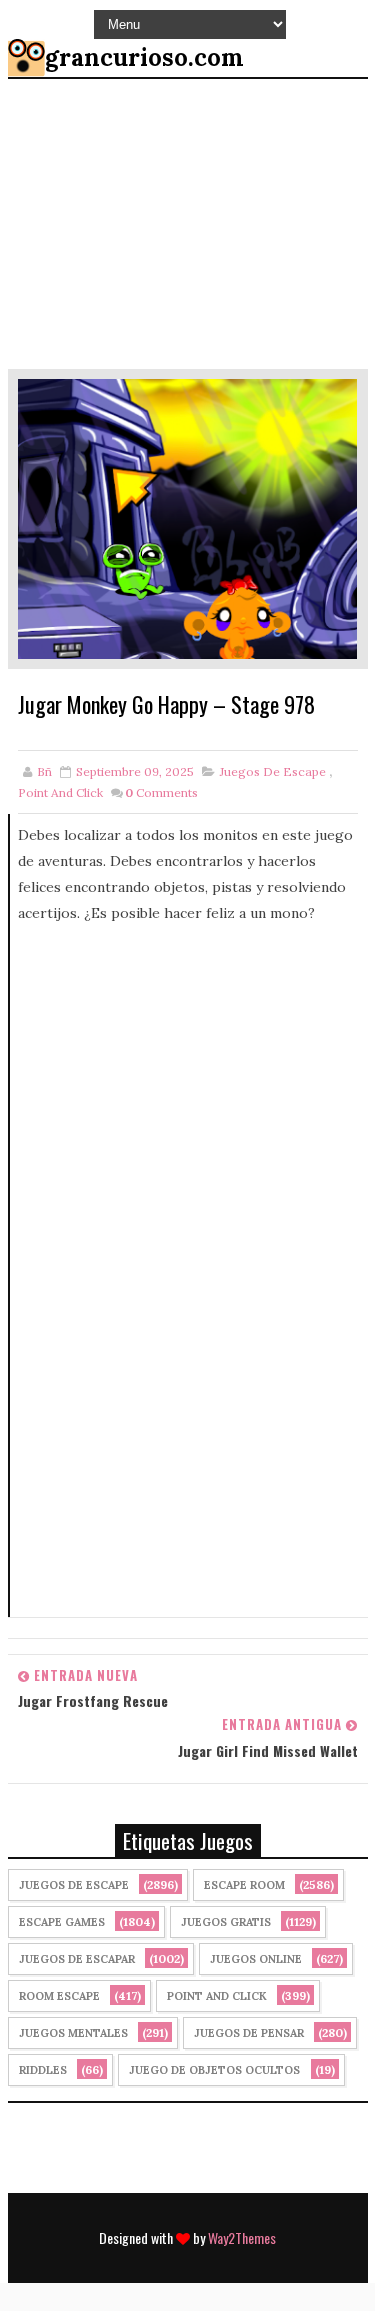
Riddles (43, 2070)
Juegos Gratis (226, 1922)
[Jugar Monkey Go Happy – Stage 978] (188, 517)
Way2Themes (242, 2237)
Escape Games (62, 1922)
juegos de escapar (77, 1959)
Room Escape (59, 1996)
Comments (161, 792)
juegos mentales (73, 2033)
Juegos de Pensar (249, 2033)
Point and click (60, 792)
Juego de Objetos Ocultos (214, 2070)
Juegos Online (256, 1959)
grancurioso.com (144, 57)
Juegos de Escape (273, 771)
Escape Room (244, 1885)
